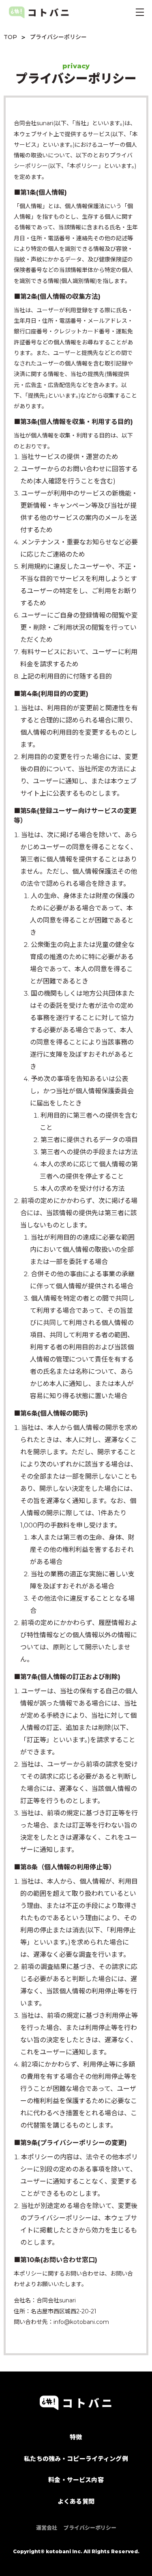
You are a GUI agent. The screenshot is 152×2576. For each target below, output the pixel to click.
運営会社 (47, 2528)
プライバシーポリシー (90, 2528)
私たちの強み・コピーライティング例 (76, 2459)
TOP (10, 37)
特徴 (76, 2437)
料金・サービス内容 (76, 2480)
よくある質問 (76, 2501)
